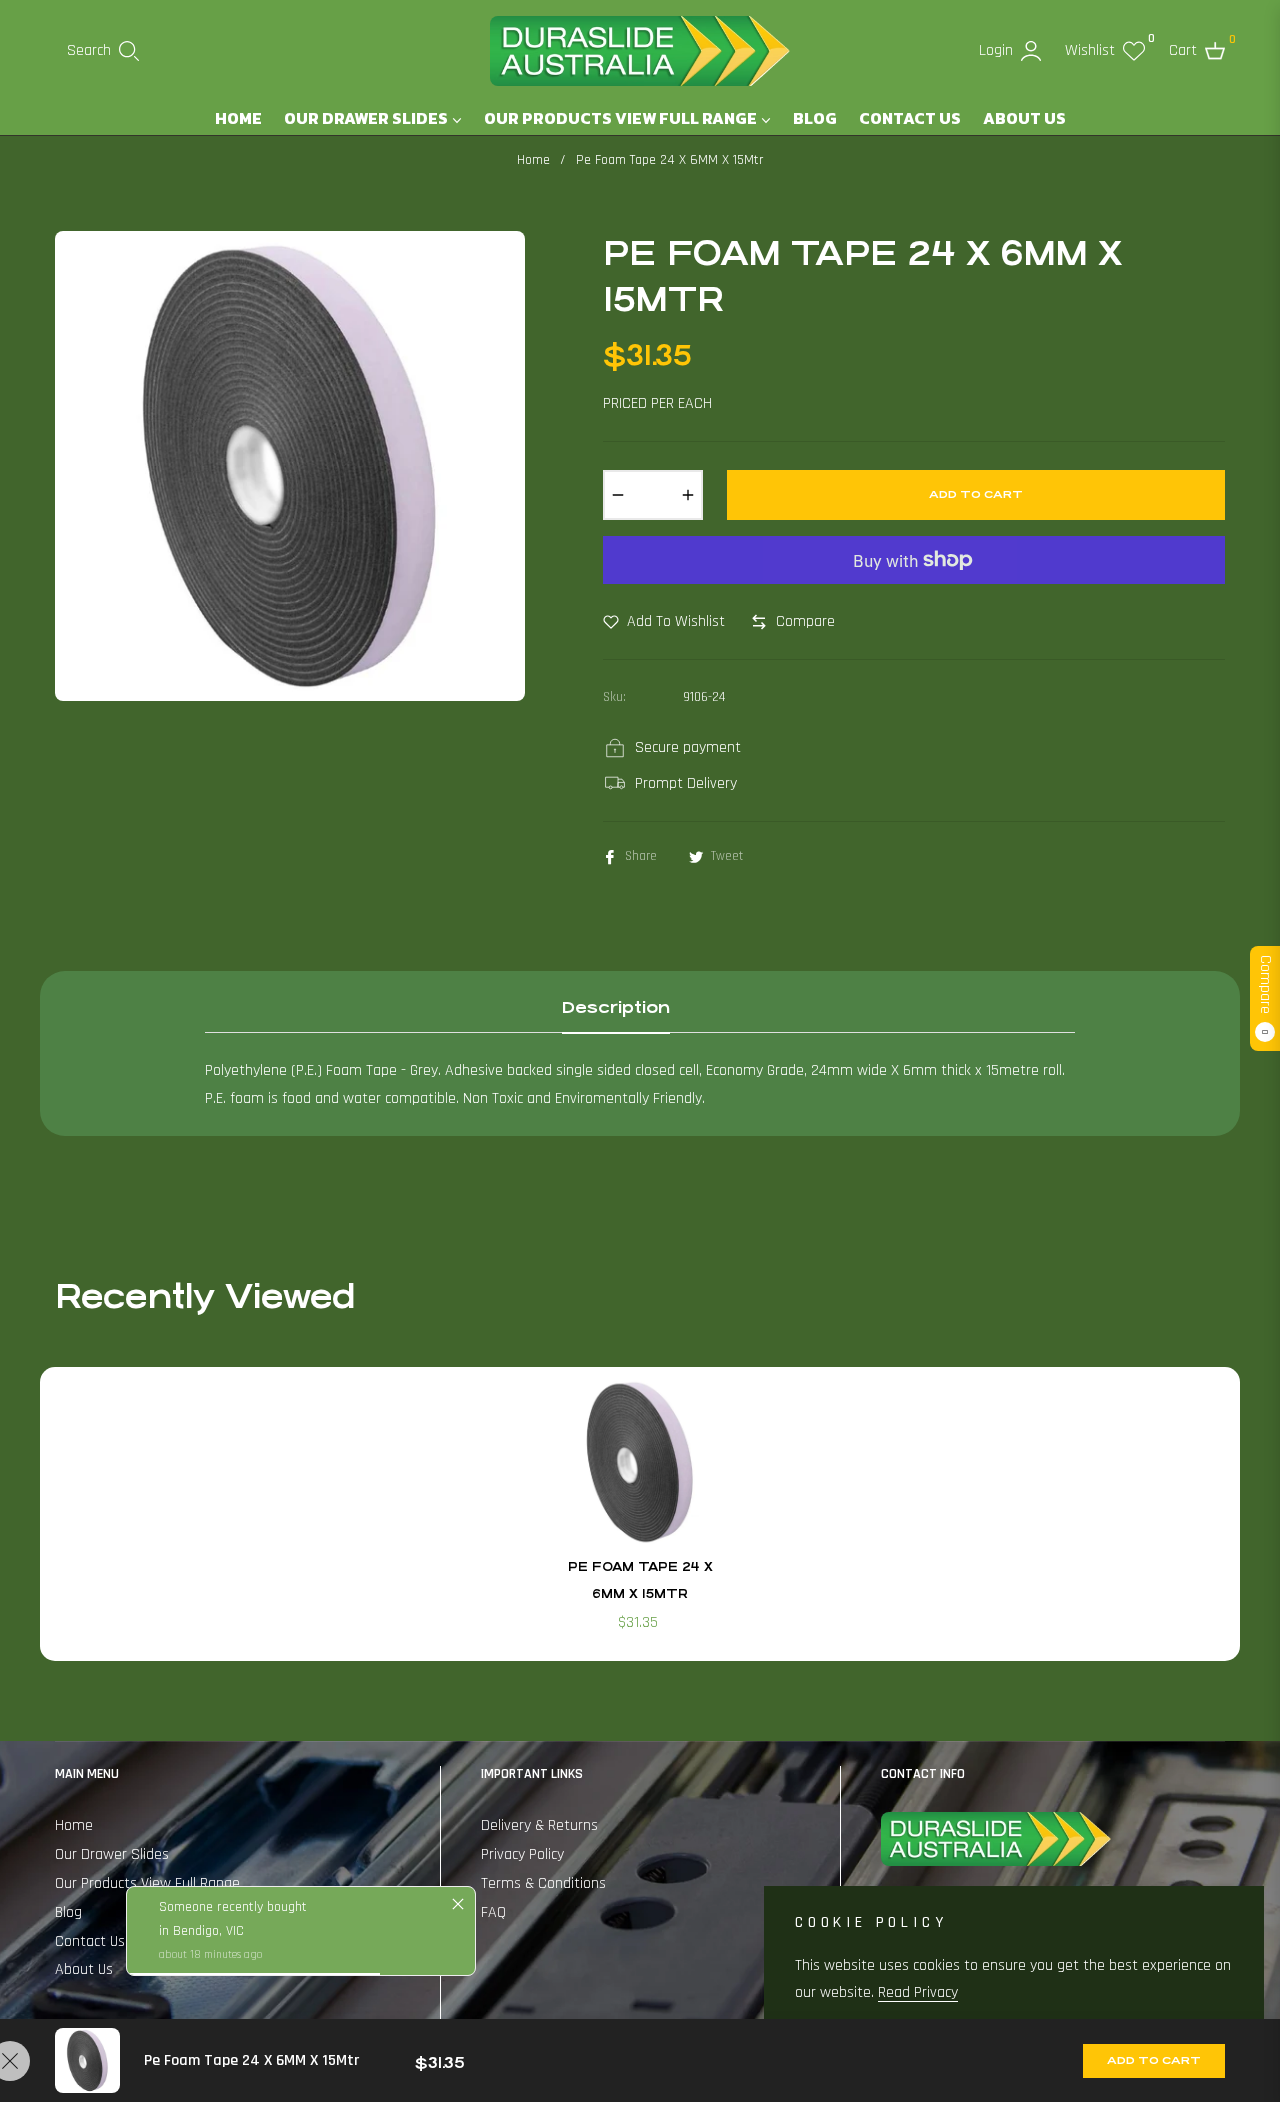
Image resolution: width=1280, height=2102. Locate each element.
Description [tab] (616, 1007)
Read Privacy (918, 1992)
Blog (68, 1912)
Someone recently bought (233, 1907)
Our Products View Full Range (147, 1883)
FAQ (493, 1912)
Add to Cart (1154, 2060)
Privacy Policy (522, 1854)
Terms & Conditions (543, 1883)
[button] (103, 51)
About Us (84, 1969)
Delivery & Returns (539, 1825)
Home (533, 160)
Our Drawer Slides (112, 1854)
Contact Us (90, 1941)
